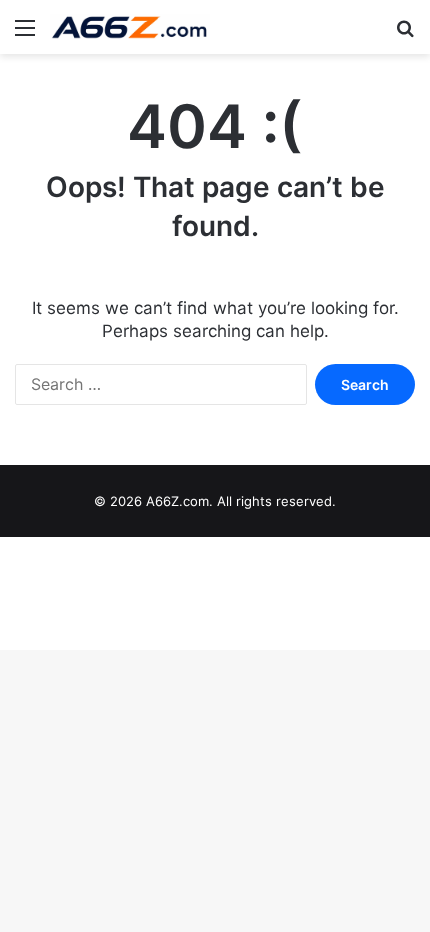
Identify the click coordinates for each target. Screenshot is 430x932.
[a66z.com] (130, 27)
